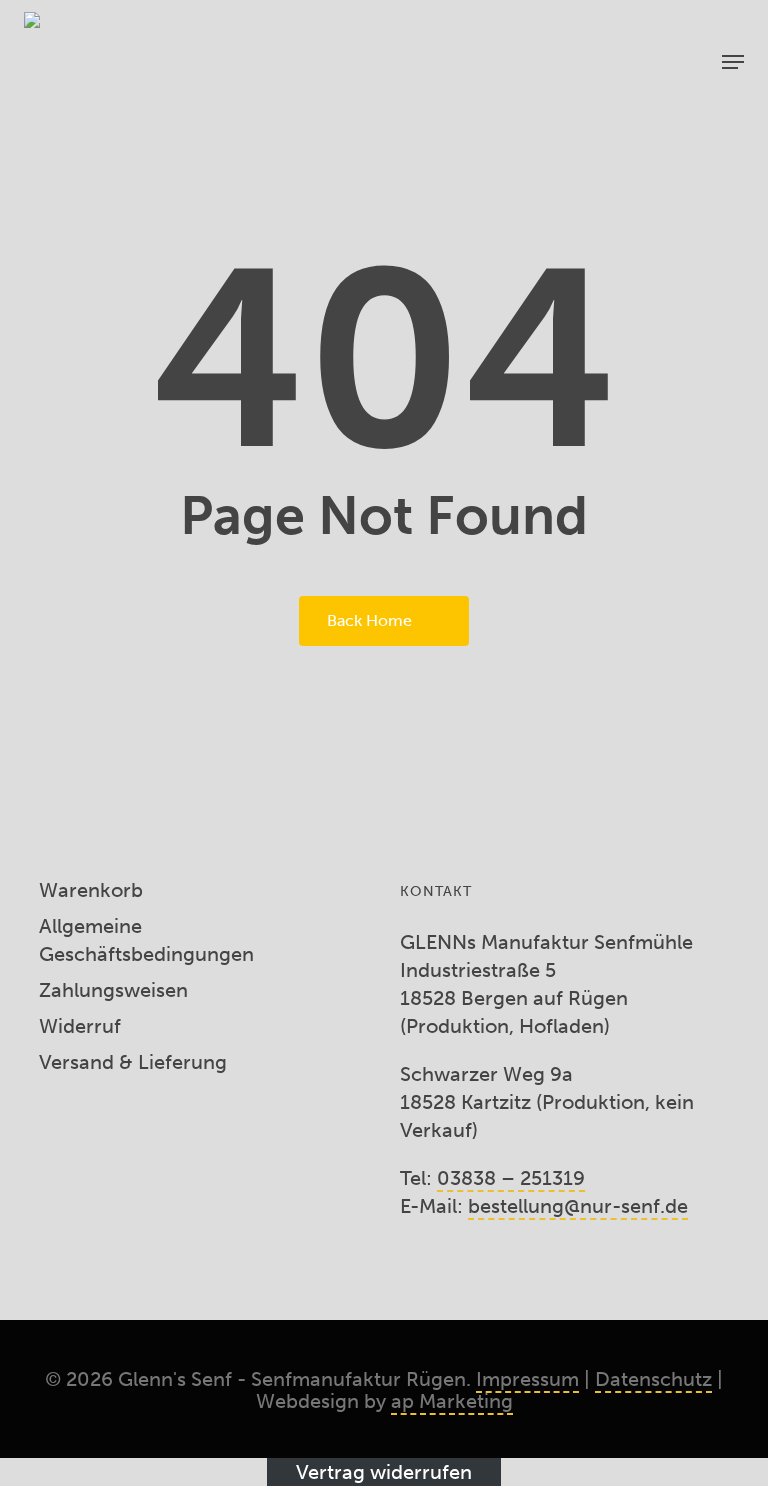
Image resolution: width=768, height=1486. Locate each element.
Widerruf (80, 1026)
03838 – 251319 (511, 1178)
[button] (733, 62)
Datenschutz (653, 1379)
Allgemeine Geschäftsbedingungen (146, 940)
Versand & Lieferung (133, 1062)
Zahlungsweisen (113, 990)
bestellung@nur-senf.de (578, 1206)
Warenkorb (91, 890)
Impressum (527, 1379)
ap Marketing (452, 1401)
